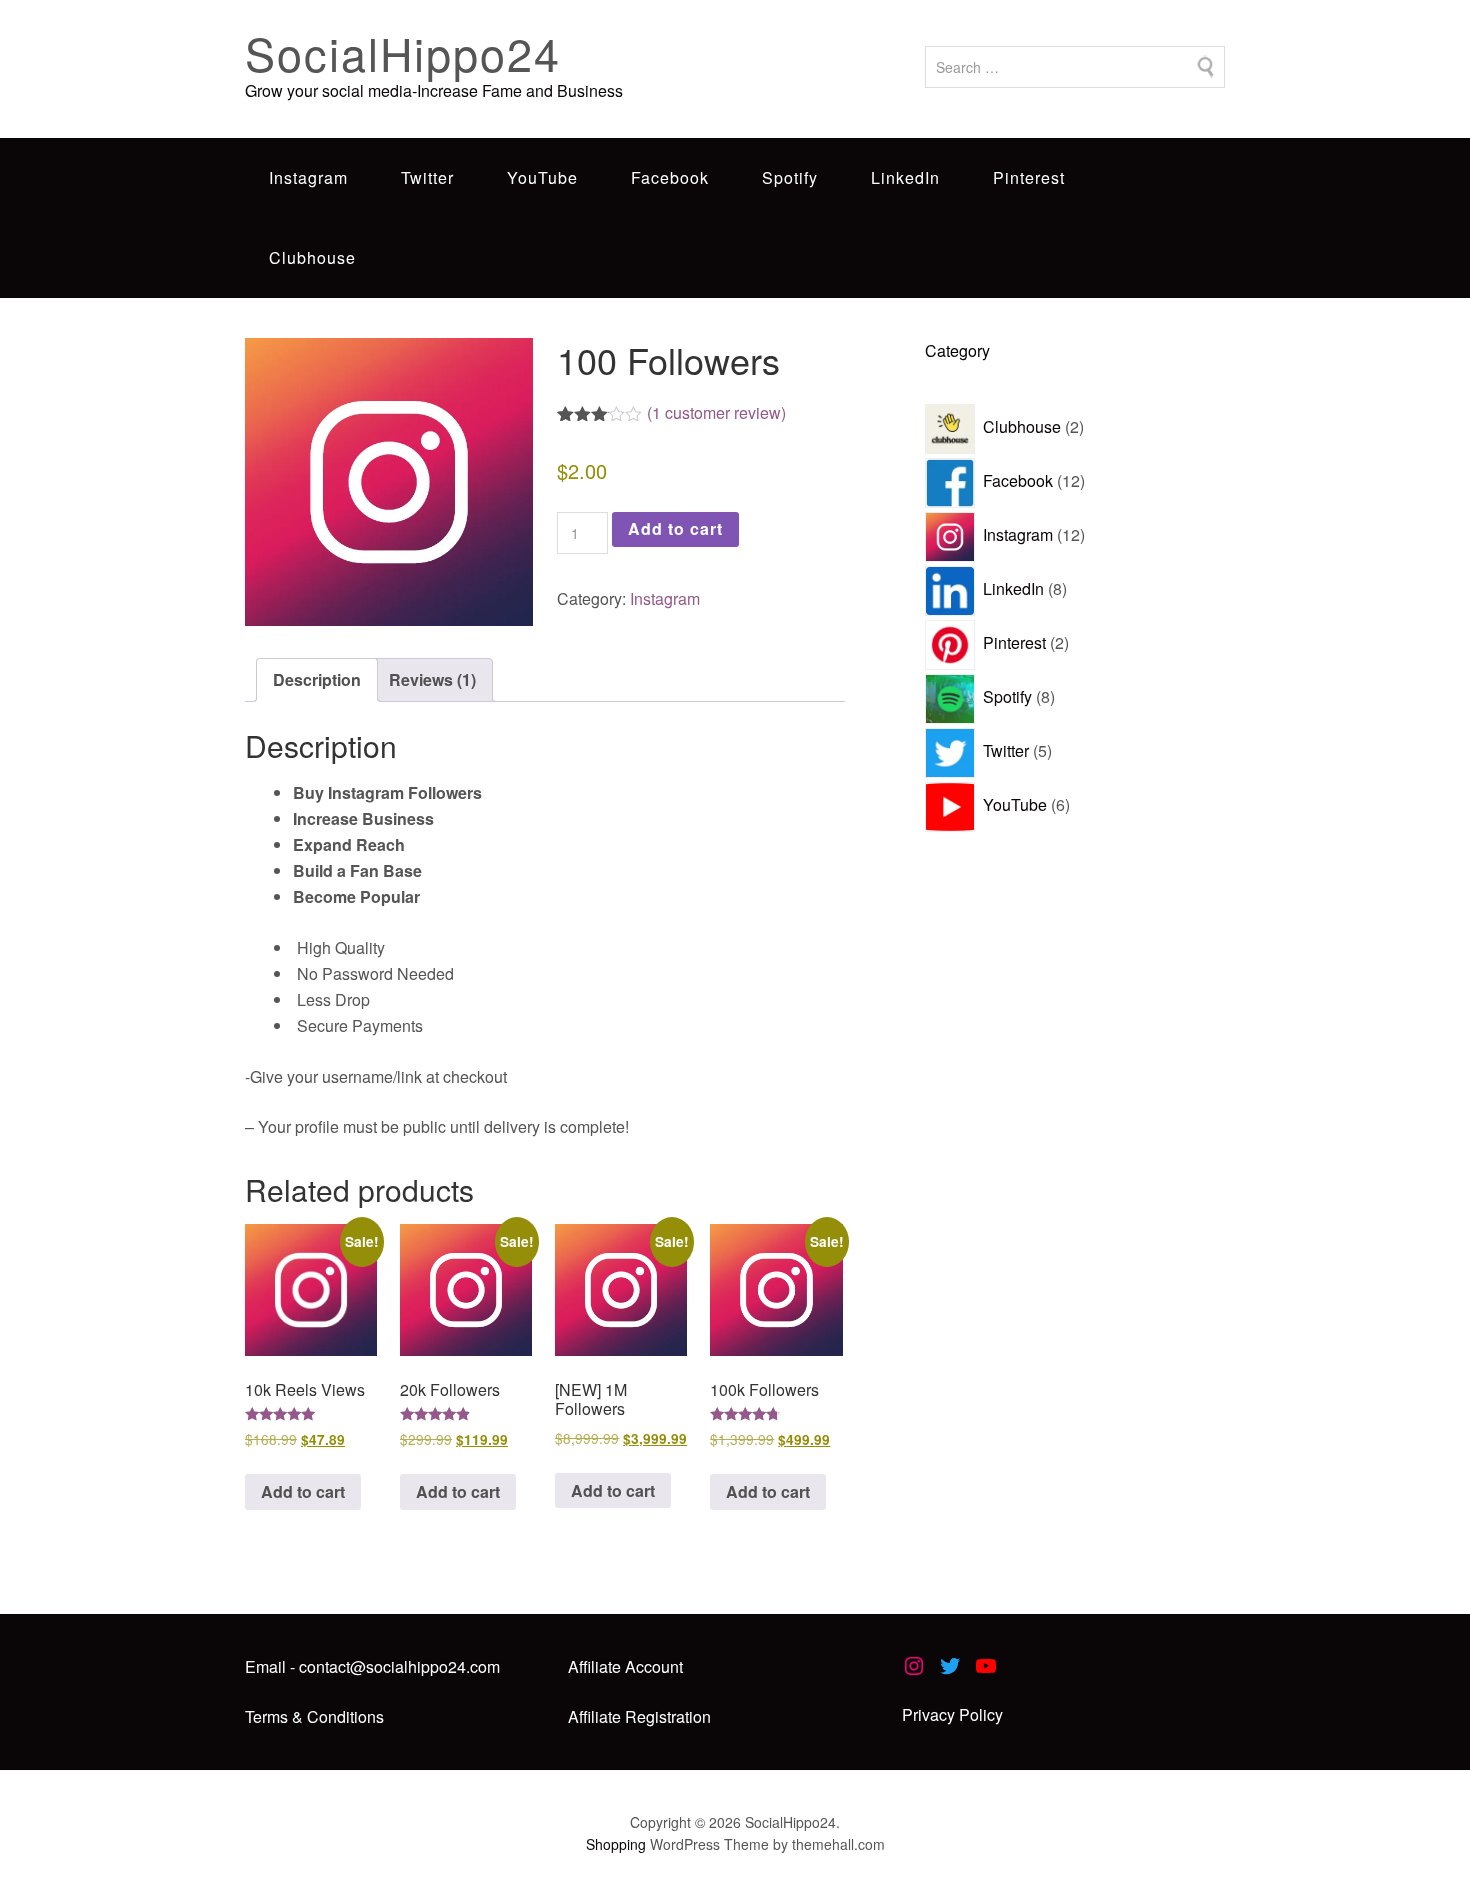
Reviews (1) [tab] (432, 679)
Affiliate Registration (639, 1716)
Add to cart (675, 528)
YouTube (542, 177)
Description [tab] (317, 679)
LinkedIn (905, 177)
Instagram (308, 177)
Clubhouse (312, 257)
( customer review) (716, 412)
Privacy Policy (952, 1714)
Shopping (616, 1844)
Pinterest (1029, 177)
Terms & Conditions (314, 1716)
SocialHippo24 (403, 52)
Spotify (790, 177)
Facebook (670, 177)
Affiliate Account (625, 1666)
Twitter (427, 177)
